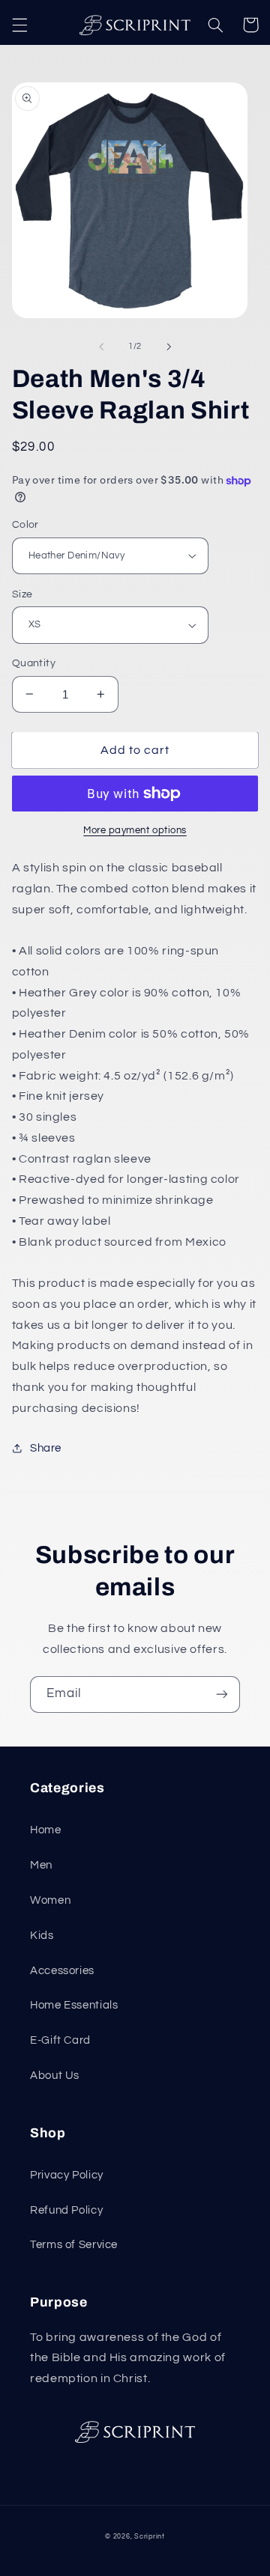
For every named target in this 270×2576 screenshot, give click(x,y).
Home (46, 1830)
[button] (19, 25)
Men (41, 1865)
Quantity (34, 663)
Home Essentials (74, 2005)
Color (25, 525)
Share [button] (46, 1448)
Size (22, 594)
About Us (55, 2076)
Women (50, 1900)
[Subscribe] (222, 1695)
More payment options (135, 831)
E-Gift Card (60, 2040)
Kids (42, 1936)
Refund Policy (66, 2210)
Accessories (62, 1971)
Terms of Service (74, 2245)
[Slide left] (101, 347)
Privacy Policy (67, 2175)
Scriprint (150, 2537)
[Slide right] (169, 347)
